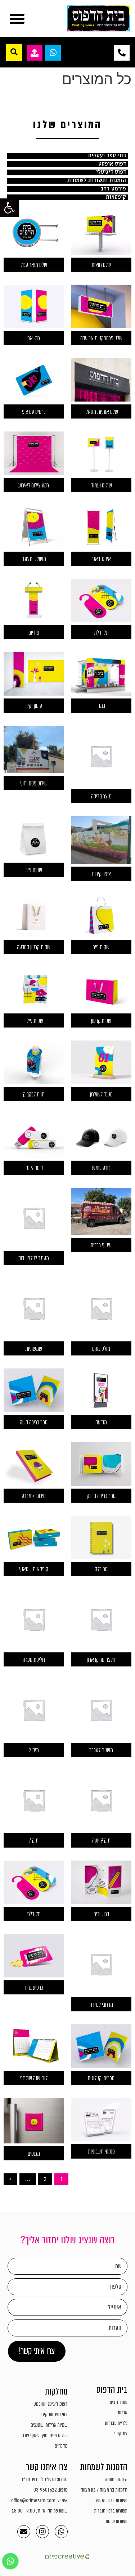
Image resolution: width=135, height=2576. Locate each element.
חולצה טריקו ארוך (101, 1660)
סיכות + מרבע (34, 1496)
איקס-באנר (101, 559)
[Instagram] (42, 2532)
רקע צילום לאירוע (34, 485)
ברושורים (101, 1914)
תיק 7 (34, 1841)
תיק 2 (34, 1750)
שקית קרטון (101, 1021)
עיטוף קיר (34, 706)
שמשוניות (34, 1349)
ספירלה (101, 1569)
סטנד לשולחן (101, 1094)
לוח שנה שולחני (34, 2078)
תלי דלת (101, 633)
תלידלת (34, 1914)
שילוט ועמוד (101, 485)
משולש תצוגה (34, 559)
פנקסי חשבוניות (101, 2152)
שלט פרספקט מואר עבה (101, 338)
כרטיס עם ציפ (34, 412)
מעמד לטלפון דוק (34, 1258)
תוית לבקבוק (34, 1094)
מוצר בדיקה (101, 796)
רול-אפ (34, 338)
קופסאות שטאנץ (34, 1569)
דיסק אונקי (34, 1168)
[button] (9, 208)
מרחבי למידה (101, 2005)
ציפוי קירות (101, 874)
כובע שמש (101, 1168)
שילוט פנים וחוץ (34, 783)
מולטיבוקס (101, 1349)
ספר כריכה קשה (34, 1422)
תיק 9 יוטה (101, 1841)
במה (101, 706)
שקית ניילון (34, 1021)
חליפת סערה (34, 1660)
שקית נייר (34, 870)
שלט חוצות (101, 265)
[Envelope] (24, 2532)
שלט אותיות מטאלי (101, 412)
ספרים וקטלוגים (101, 2078)
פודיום (34, 633)
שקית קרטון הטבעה (34, 947)
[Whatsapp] (61, 2532)
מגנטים (34, 2154)
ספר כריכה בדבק (101, 1496)
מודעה (101, 1422)
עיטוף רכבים (101, 1245)
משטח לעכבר (101, 1750)
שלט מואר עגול (34, 265)
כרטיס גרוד (34, 1988)
